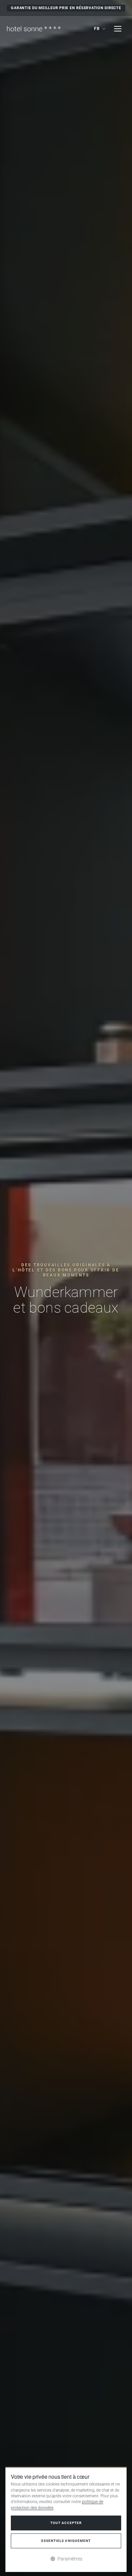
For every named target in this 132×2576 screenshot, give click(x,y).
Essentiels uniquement (66, 2541)
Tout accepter (66, 2523)
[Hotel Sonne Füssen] (34, 29)
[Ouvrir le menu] (118, 29)
